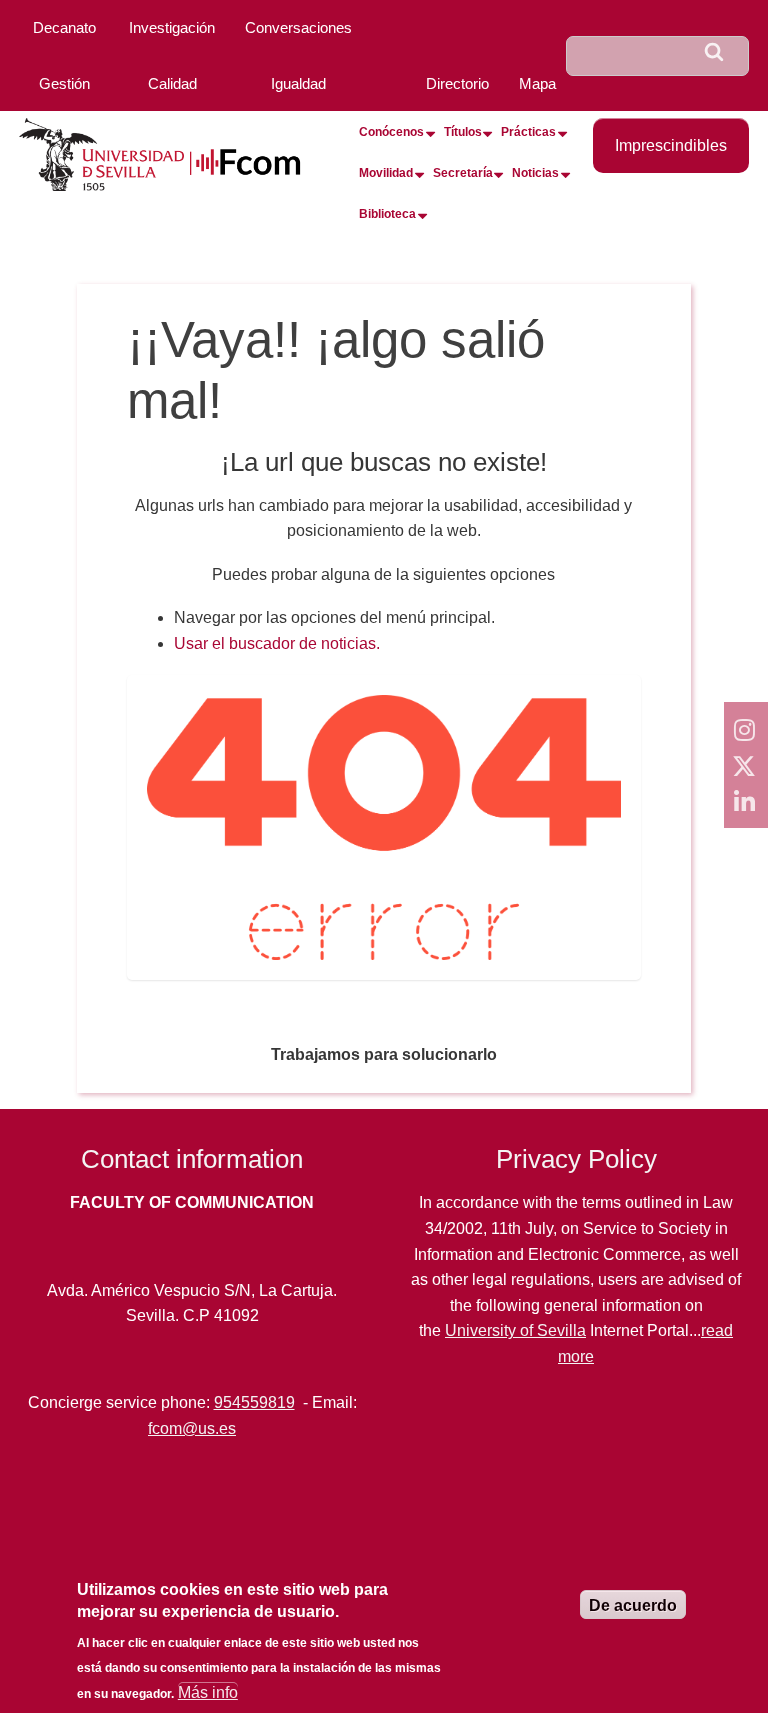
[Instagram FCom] (746, 729)
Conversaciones (298, 27)
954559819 (254, 1402)
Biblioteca (387, 214)
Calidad (172, 83)
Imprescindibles (671, 145)
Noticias (535, 173)
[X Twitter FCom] (746, 765)
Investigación (172, 27)
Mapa (537, 83)
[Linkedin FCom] (746, 801)
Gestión (64, 83)
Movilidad (386, 173)
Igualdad (298, 83)
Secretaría (463, 173)
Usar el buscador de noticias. (277, 643)
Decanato (64, 27)
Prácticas (528, 132)
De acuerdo (633, 1605)
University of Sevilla (515, 1330)
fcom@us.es (192, 1428)
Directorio (457, 83)
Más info (208, 1692)
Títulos (463, 132)
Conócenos (391, 132)
